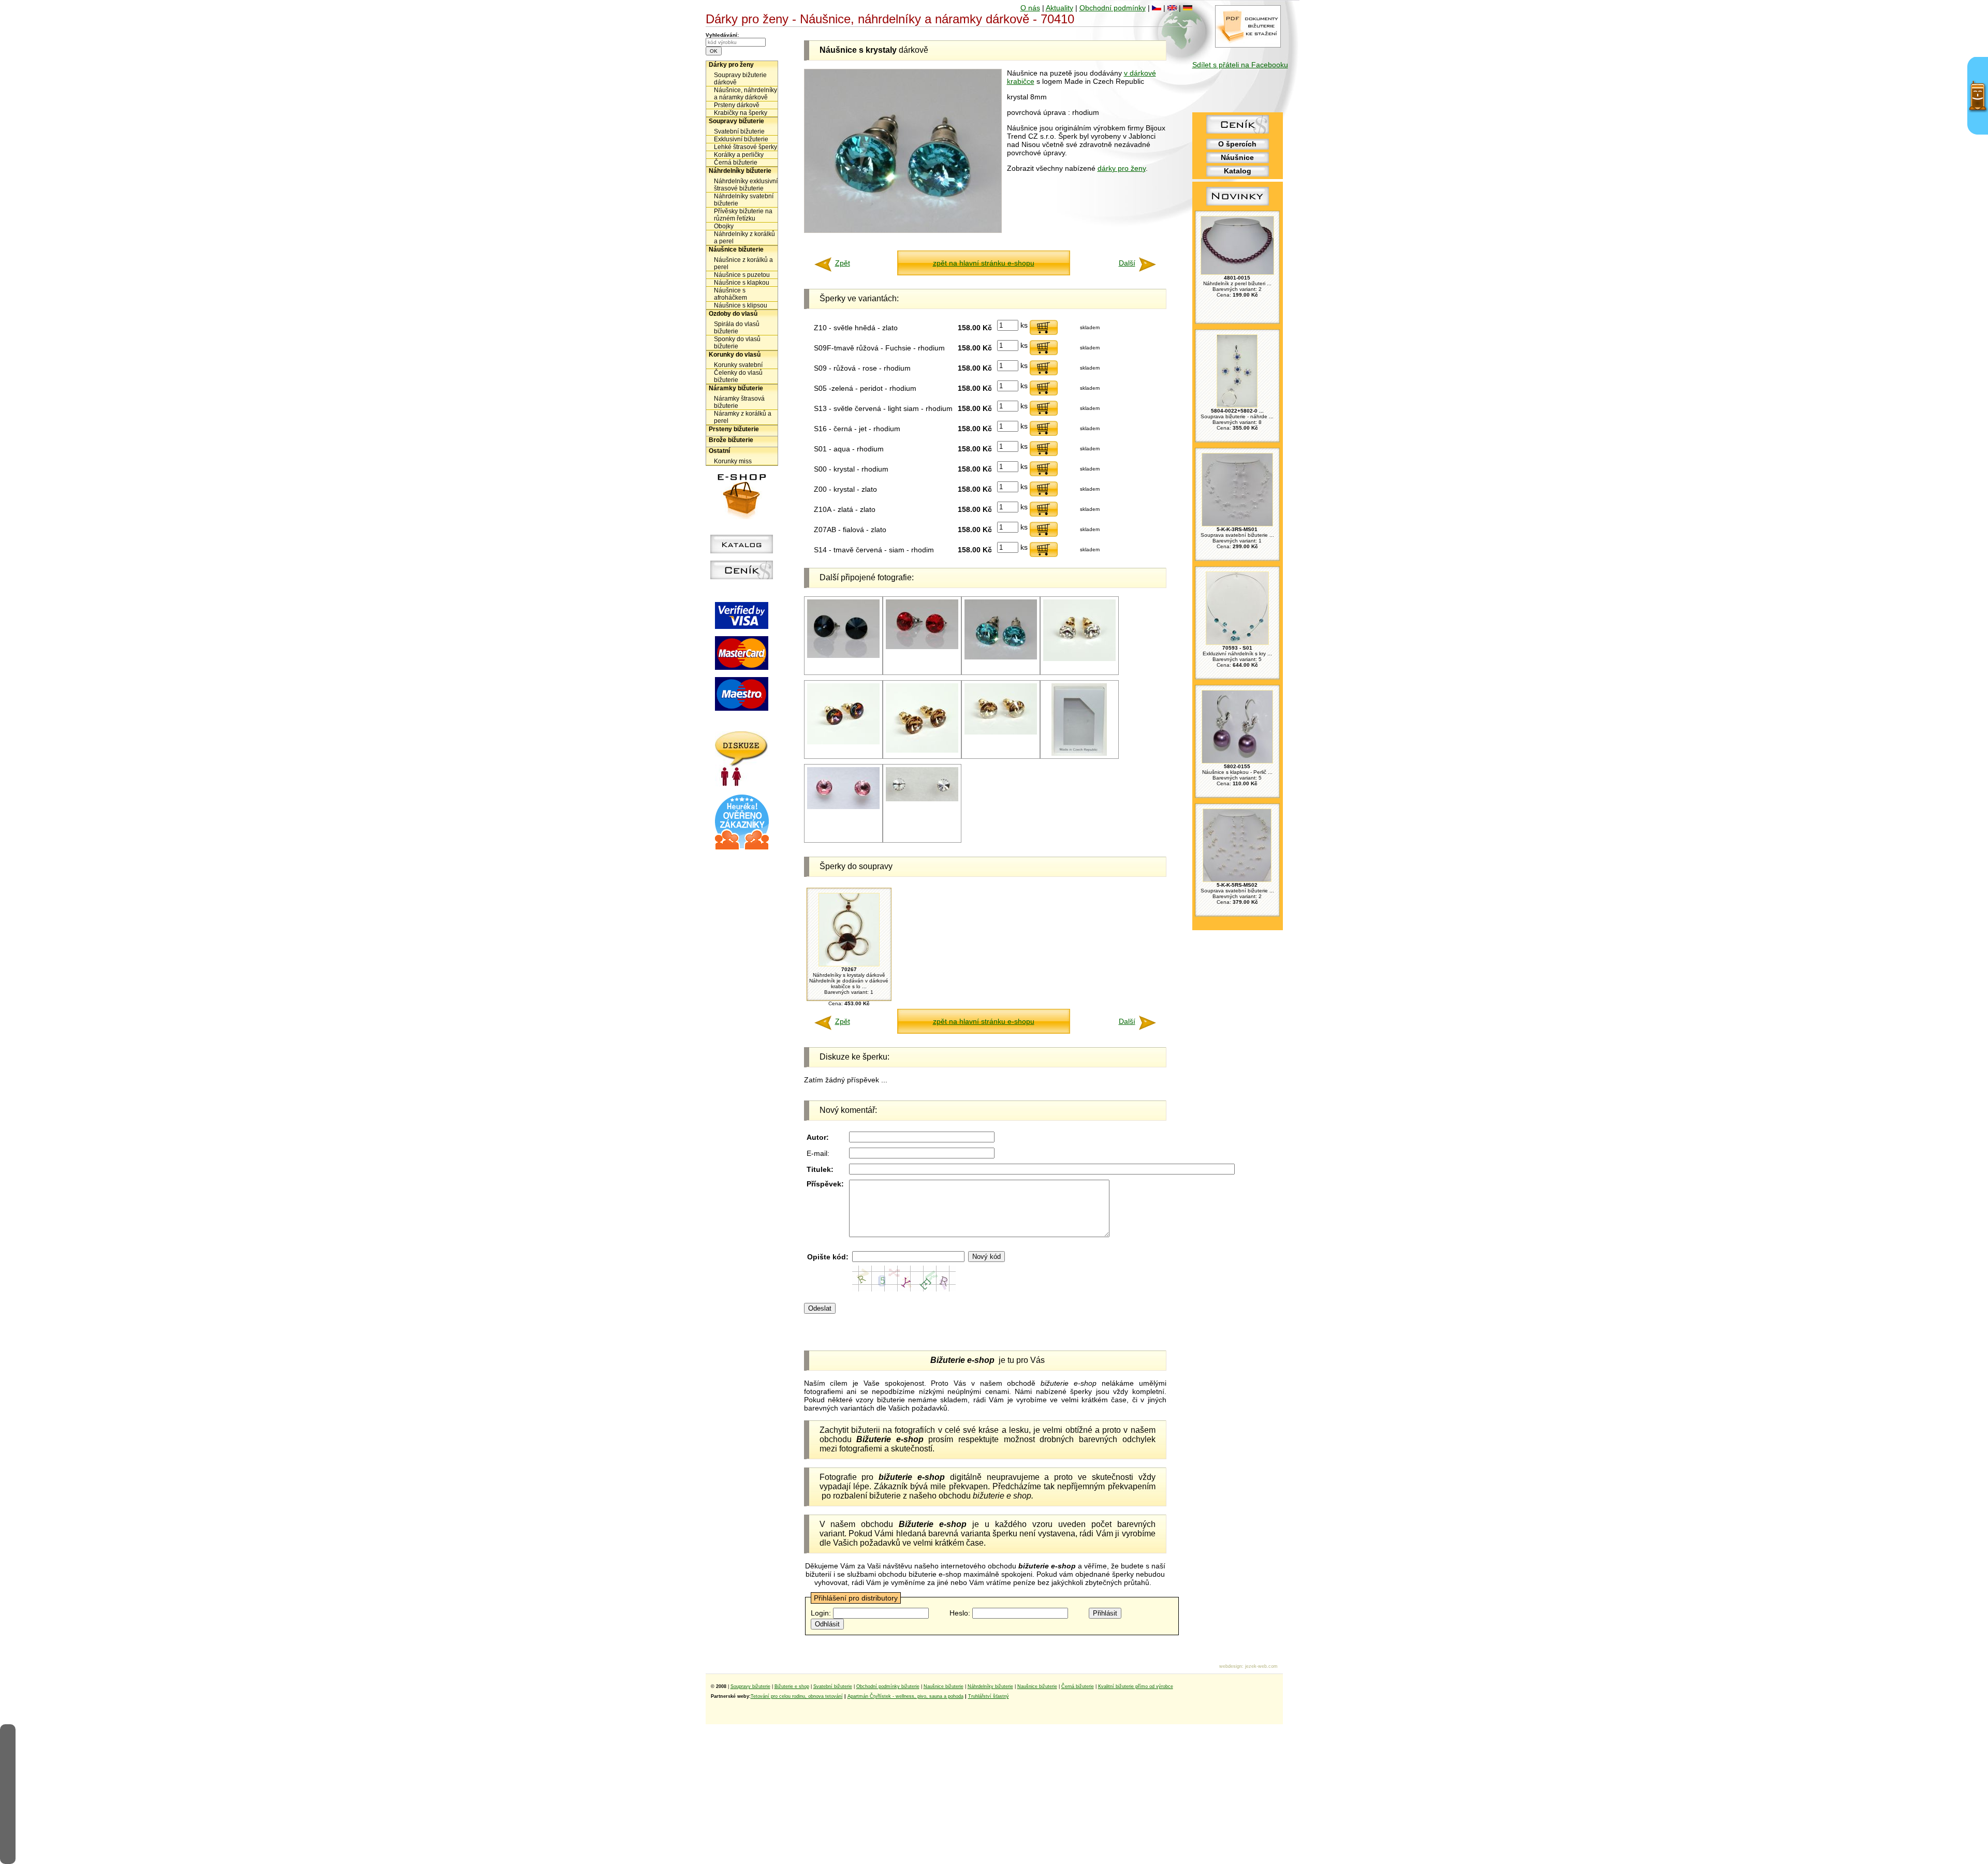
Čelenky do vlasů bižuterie (738, 376)
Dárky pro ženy (731, 65)
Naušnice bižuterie (944, 1686)
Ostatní (719, 451)
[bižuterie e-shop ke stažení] (1248, 45)
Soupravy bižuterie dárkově (740, 79)
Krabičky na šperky (741, 113)
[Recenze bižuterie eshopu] (742, 847)
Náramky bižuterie (736, 388)
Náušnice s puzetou (742, 275)
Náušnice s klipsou (741, 305)
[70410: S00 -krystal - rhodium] (922, 799)
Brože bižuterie (731, 440)
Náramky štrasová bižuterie (739, 402)
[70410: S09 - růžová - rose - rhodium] (843, 807)
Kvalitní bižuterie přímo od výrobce (1136, 1686)
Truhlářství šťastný (989, 1696)
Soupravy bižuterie (736, 121)
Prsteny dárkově (737, 105)
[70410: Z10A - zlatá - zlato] (1001, 733)
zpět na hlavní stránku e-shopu (984, 263)
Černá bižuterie (736, 163)
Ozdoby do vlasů (733, 314)
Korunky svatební (738, 365)
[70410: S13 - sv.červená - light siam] (922, 647)
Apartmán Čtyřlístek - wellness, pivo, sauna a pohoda (905, 1696)
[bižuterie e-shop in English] (1172, 8)
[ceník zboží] (1238, 131)
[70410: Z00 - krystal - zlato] (1079, 659)
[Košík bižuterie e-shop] (742, 517)
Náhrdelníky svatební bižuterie (744, 200)
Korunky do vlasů (735, 355)
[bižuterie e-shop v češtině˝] (1157, 8)
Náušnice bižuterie (736, 249)
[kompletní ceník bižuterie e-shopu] (742, 577)
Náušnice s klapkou (742, 283)
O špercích (1237, 144)
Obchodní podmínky (1113, 8)
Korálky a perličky (739, 155)
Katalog (1238, 171)
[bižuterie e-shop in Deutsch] (1188, 8)
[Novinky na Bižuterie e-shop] (1238, 206)
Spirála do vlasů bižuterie (737, 328)
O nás (1030, 8)
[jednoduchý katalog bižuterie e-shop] (742, 551)
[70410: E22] (1079, 754)
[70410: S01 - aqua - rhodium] (1001, 658)
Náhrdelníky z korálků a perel (744, 238)
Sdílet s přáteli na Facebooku (1240, 65)
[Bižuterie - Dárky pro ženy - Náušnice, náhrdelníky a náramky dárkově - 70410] (903, 230)
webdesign (1231, 1666)
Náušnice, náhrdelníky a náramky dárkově (745, 94)
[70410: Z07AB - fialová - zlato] (843, 743)
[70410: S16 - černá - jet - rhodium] (843, 656)
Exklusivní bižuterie (741, 139)
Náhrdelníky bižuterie (740, 171)
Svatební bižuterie (739, 131)
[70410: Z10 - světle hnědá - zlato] (922, 751)
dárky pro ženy (1122, 168)
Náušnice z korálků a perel (743, 263)
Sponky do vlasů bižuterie (737, 343)
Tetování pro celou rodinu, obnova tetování (797, 1696)
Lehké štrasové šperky (745, 147)
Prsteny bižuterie (734, 429)
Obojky (724, 226)
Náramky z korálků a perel (743, 417)
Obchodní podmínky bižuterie (888, 1686)
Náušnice (1237, 157)
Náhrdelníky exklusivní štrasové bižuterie (746, 185)
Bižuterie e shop (792, 1686)
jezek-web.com (1261, 1666)
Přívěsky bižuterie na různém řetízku (743, 215)
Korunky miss (733, 461)
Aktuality (1059, 8)
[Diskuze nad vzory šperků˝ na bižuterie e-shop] (742, 784)
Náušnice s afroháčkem (730, 294)
